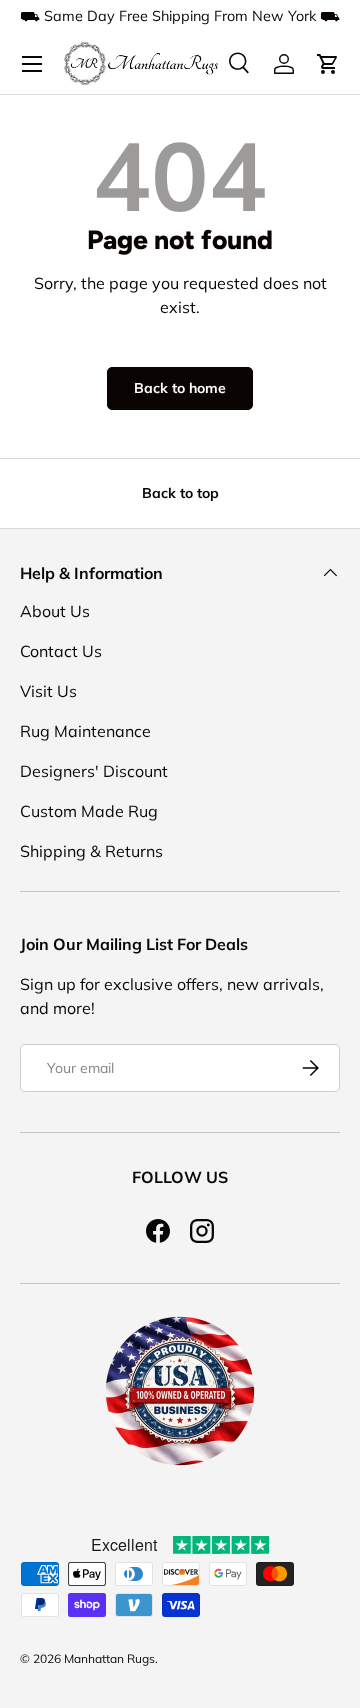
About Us (55, 611)
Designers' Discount (94, 771)
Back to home (180, 388)
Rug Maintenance (85, 731)
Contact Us (61, 651)
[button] (328, 64)
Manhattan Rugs (109, 1658)
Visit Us (48, 691)
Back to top (180, 493)
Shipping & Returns (91, 851)
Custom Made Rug (89, 811)
